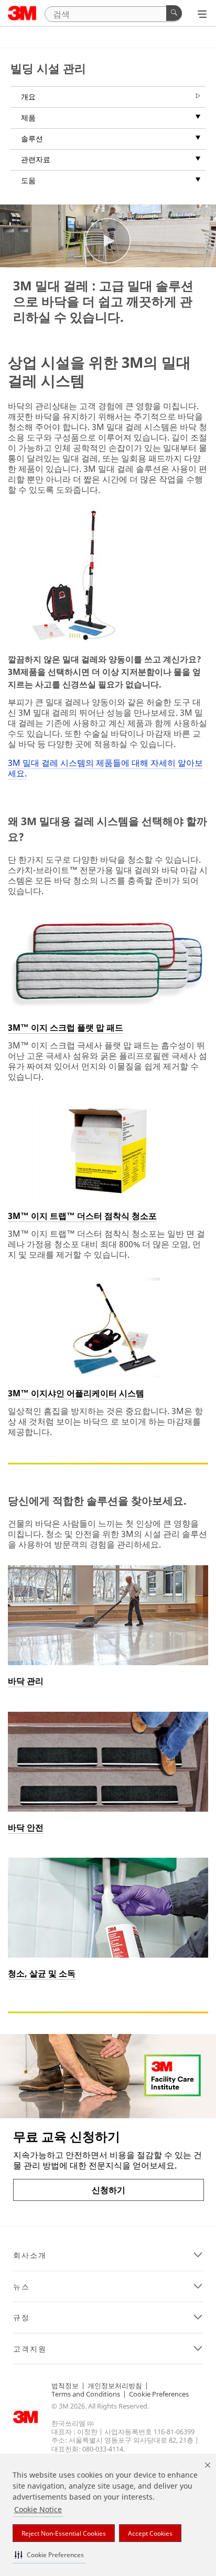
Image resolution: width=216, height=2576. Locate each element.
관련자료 (36, 159)
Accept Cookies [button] (150, 2533)
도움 (28, 180)
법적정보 (65, 2386)
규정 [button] (21, 2318)
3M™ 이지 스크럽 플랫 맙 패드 (66, 1027)
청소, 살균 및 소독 (42, 1973)
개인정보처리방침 (115, 2386)
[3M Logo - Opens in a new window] (22, 13)
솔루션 (32, 138)
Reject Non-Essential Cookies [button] (64, 2533)
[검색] (174, 13)
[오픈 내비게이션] (202, 14)
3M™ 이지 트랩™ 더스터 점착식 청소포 (82, 1216)
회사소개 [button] (30, 2255)
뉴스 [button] (21, 2287)
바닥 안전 (26, 1827)
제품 (28, 117)
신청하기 (109, 2190)
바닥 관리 (26, 1681)
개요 (28, 97)
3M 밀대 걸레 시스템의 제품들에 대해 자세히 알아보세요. (105, 768)
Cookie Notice (38, 2509)
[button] (49, 2555)
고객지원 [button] (30, 2349)
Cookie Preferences (159, 2394)
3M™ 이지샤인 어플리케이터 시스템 (76, 1393)
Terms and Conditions (86, 2394)
